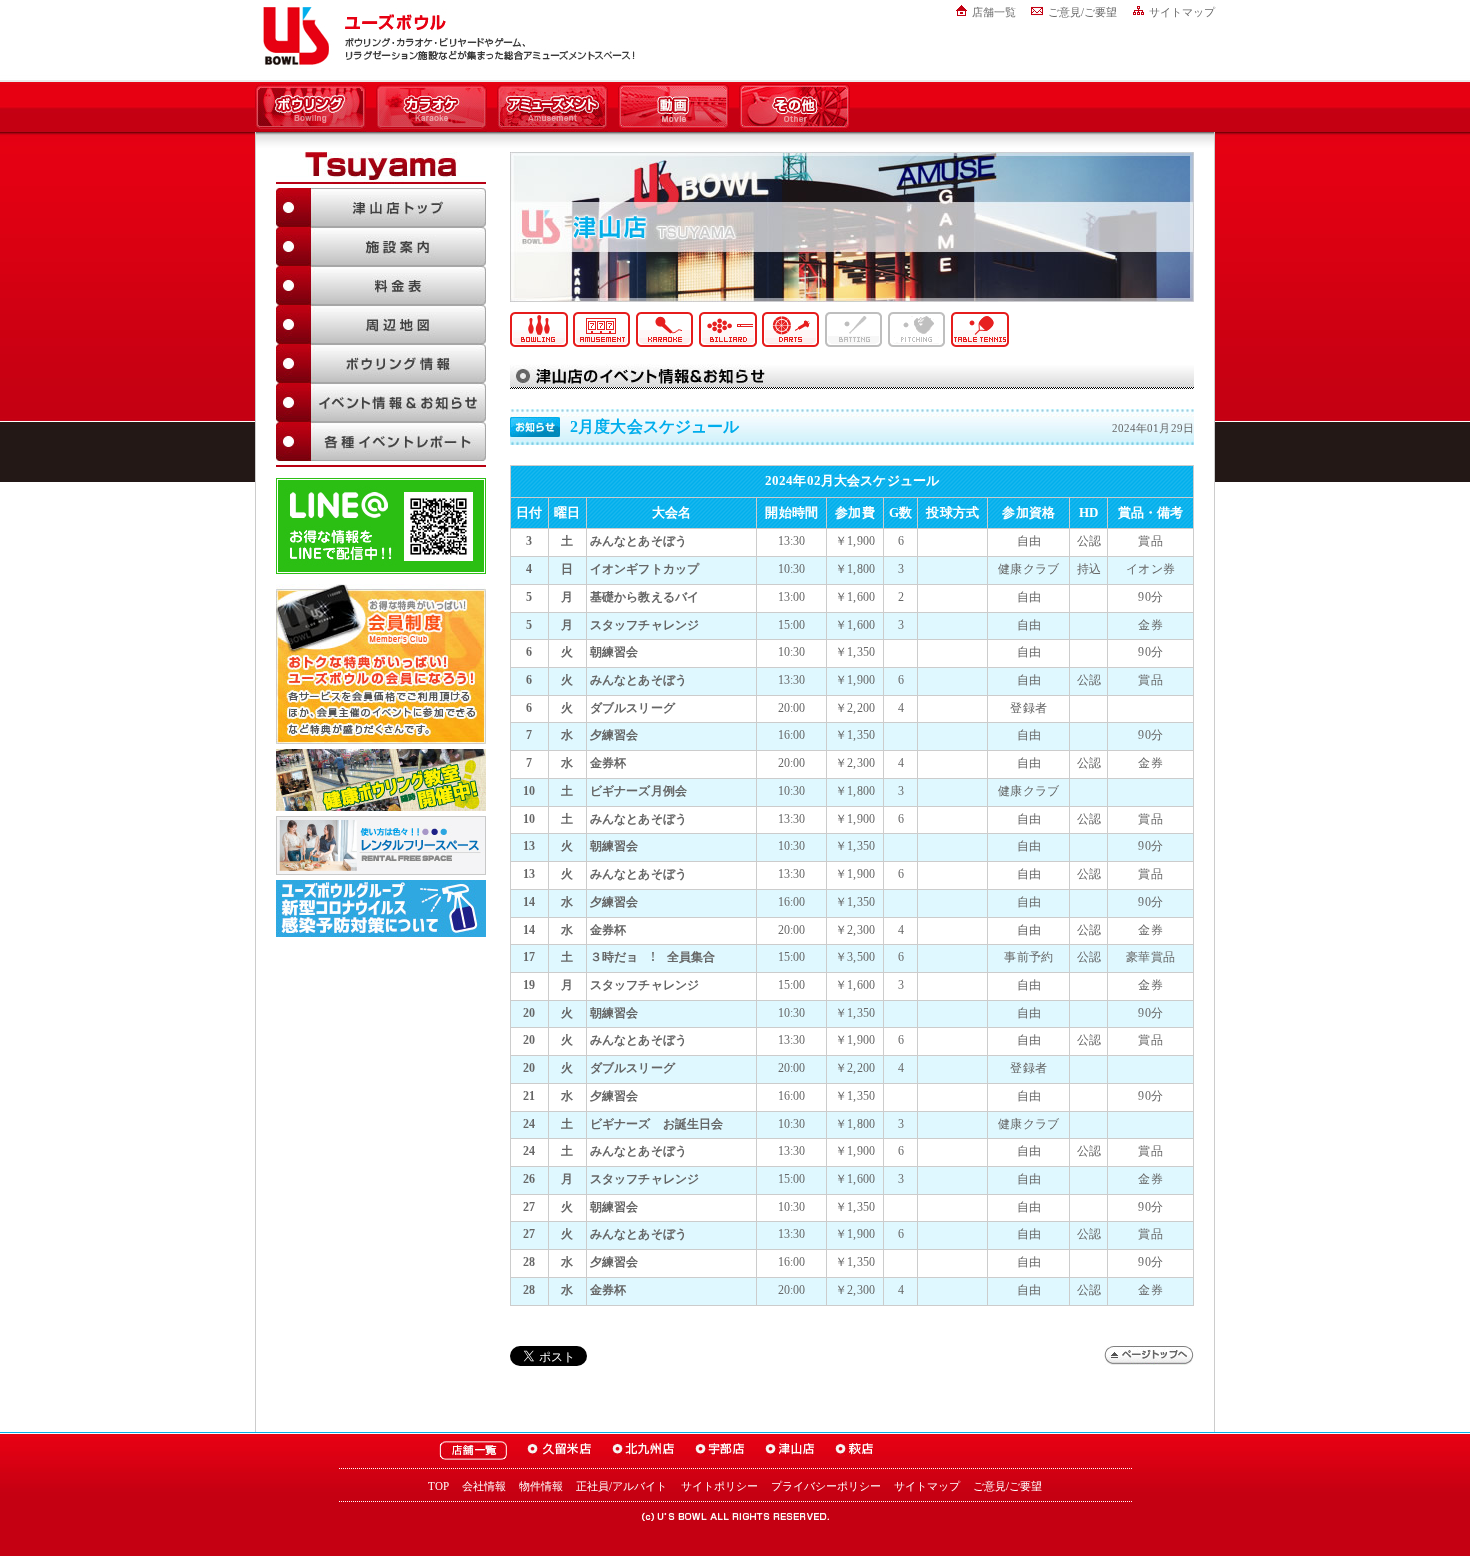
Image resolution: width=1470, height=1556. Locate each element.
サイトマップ (1182, 12)
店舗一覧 (994, 12)
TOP (438, 1486)
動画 (673, 108)
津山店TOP (381, 207)
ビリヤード (728, 329)
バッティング (854, 329)
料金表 (381, 285)
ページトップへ (1149, 1355)
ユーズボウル (292, 36)
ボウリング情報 (381, 363)
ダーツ (791, 329)
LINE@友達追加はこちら (381, 526)
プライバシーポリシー (826, 1486)
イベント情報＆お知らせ (381, 402)
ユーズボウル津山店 (790, 1450)
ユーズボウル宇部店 (720, 1450)
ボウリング (310, 108)
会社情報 (484, 1486)
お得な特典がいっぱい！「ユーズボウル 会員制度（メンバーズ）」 (381, 664)
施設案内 (381, 246)
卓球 (980, 329)
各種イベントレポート (381, 441)
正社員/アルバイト (621, 1486)
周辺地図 (381, 324)
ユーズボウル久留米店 (559, 1450)
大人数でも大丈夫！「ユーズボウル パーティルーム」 (381, 845)
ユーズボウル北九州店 (643, 1450)
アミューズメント (552, 108)
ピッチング (917, 329)
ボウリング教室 (381, 780)
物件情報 (541, 1486)
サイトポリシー (719, 1486)
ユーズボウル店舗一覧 (473, 1450)
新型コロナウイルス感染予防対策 (381, 908)
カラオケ (431, 108)
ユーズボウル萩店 (854, 1450)
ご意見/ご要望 (1082, 12)
